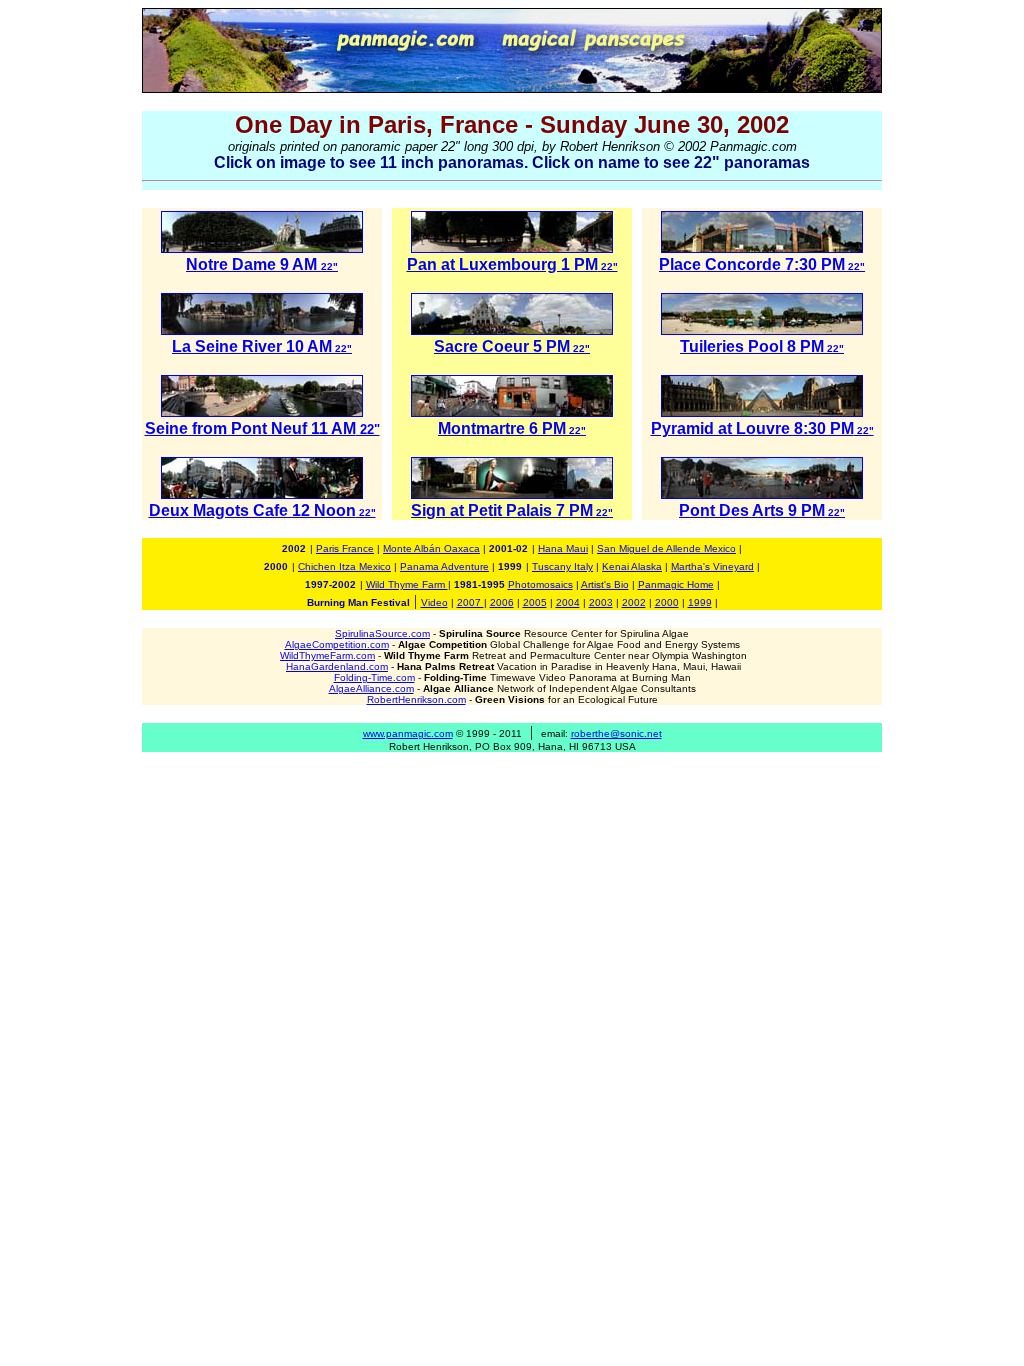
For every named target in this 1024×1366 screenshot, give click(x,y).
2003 (601, 602)
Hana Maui (563, 548)
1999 (700, 602)
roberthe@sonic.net (616, 733)
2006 (502, 602)
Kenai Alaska (632, 566)
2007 (470, 602)
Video (434, 602)
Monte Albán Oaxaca (431, 548)
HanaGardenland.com (337, 666)
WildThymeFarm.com (327, 655)
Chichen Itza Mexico (344, 566)
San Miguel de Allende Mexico (666, 548)
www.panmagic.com (408, 733)
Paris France (345, 548)
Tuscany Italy (562, 566)
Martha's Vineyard (712, 566)
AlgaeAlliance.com (371, 688)
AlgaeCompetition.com (337, 644)
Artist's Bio (605, 584)
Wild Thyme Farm (407, 584)
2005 (535, 602)
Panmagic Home (676, 584)
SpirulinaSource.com (382, 633)
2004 (568, 602)
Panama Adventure (444, 566)
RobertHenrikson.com (416, 699)
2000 (667, 602)
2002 (634, 602)
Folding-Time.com (374, 677)
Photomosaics (540, 584)
